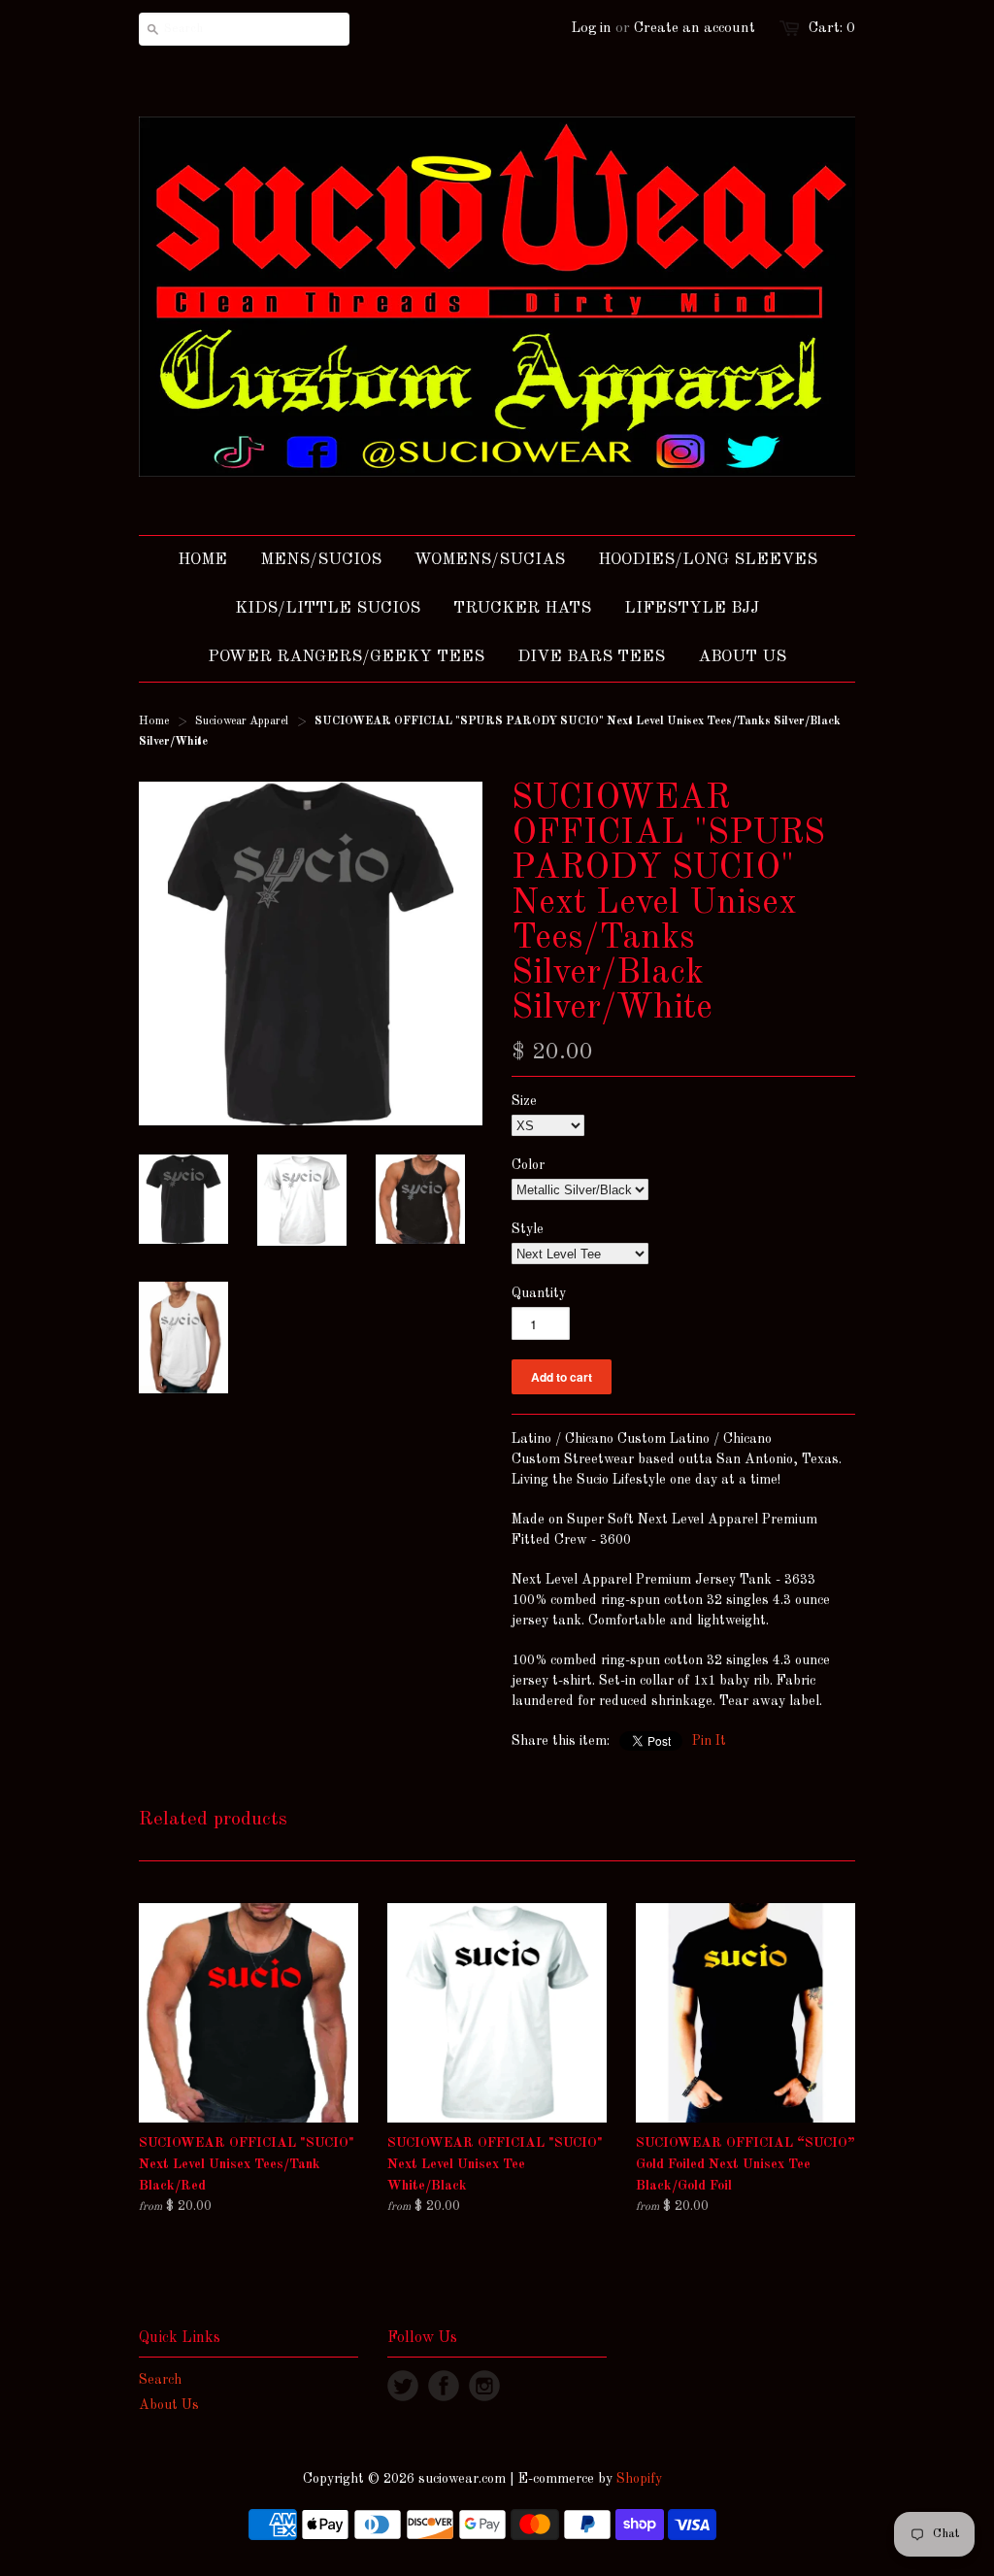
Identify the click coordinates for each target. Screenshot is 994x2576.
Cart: (832, 29)
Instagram (484, 2386)
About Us (169, 2405)
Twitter (403, 2386)
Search (160, 2380)
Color (528, 1165)
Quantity (539, 1293)
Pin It (709, 1741)
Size (524, 1101)
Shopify (639, 2479)
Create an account (695, 29)
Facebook (444, 2386)
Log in (591, 29)
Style (528, 1229)
